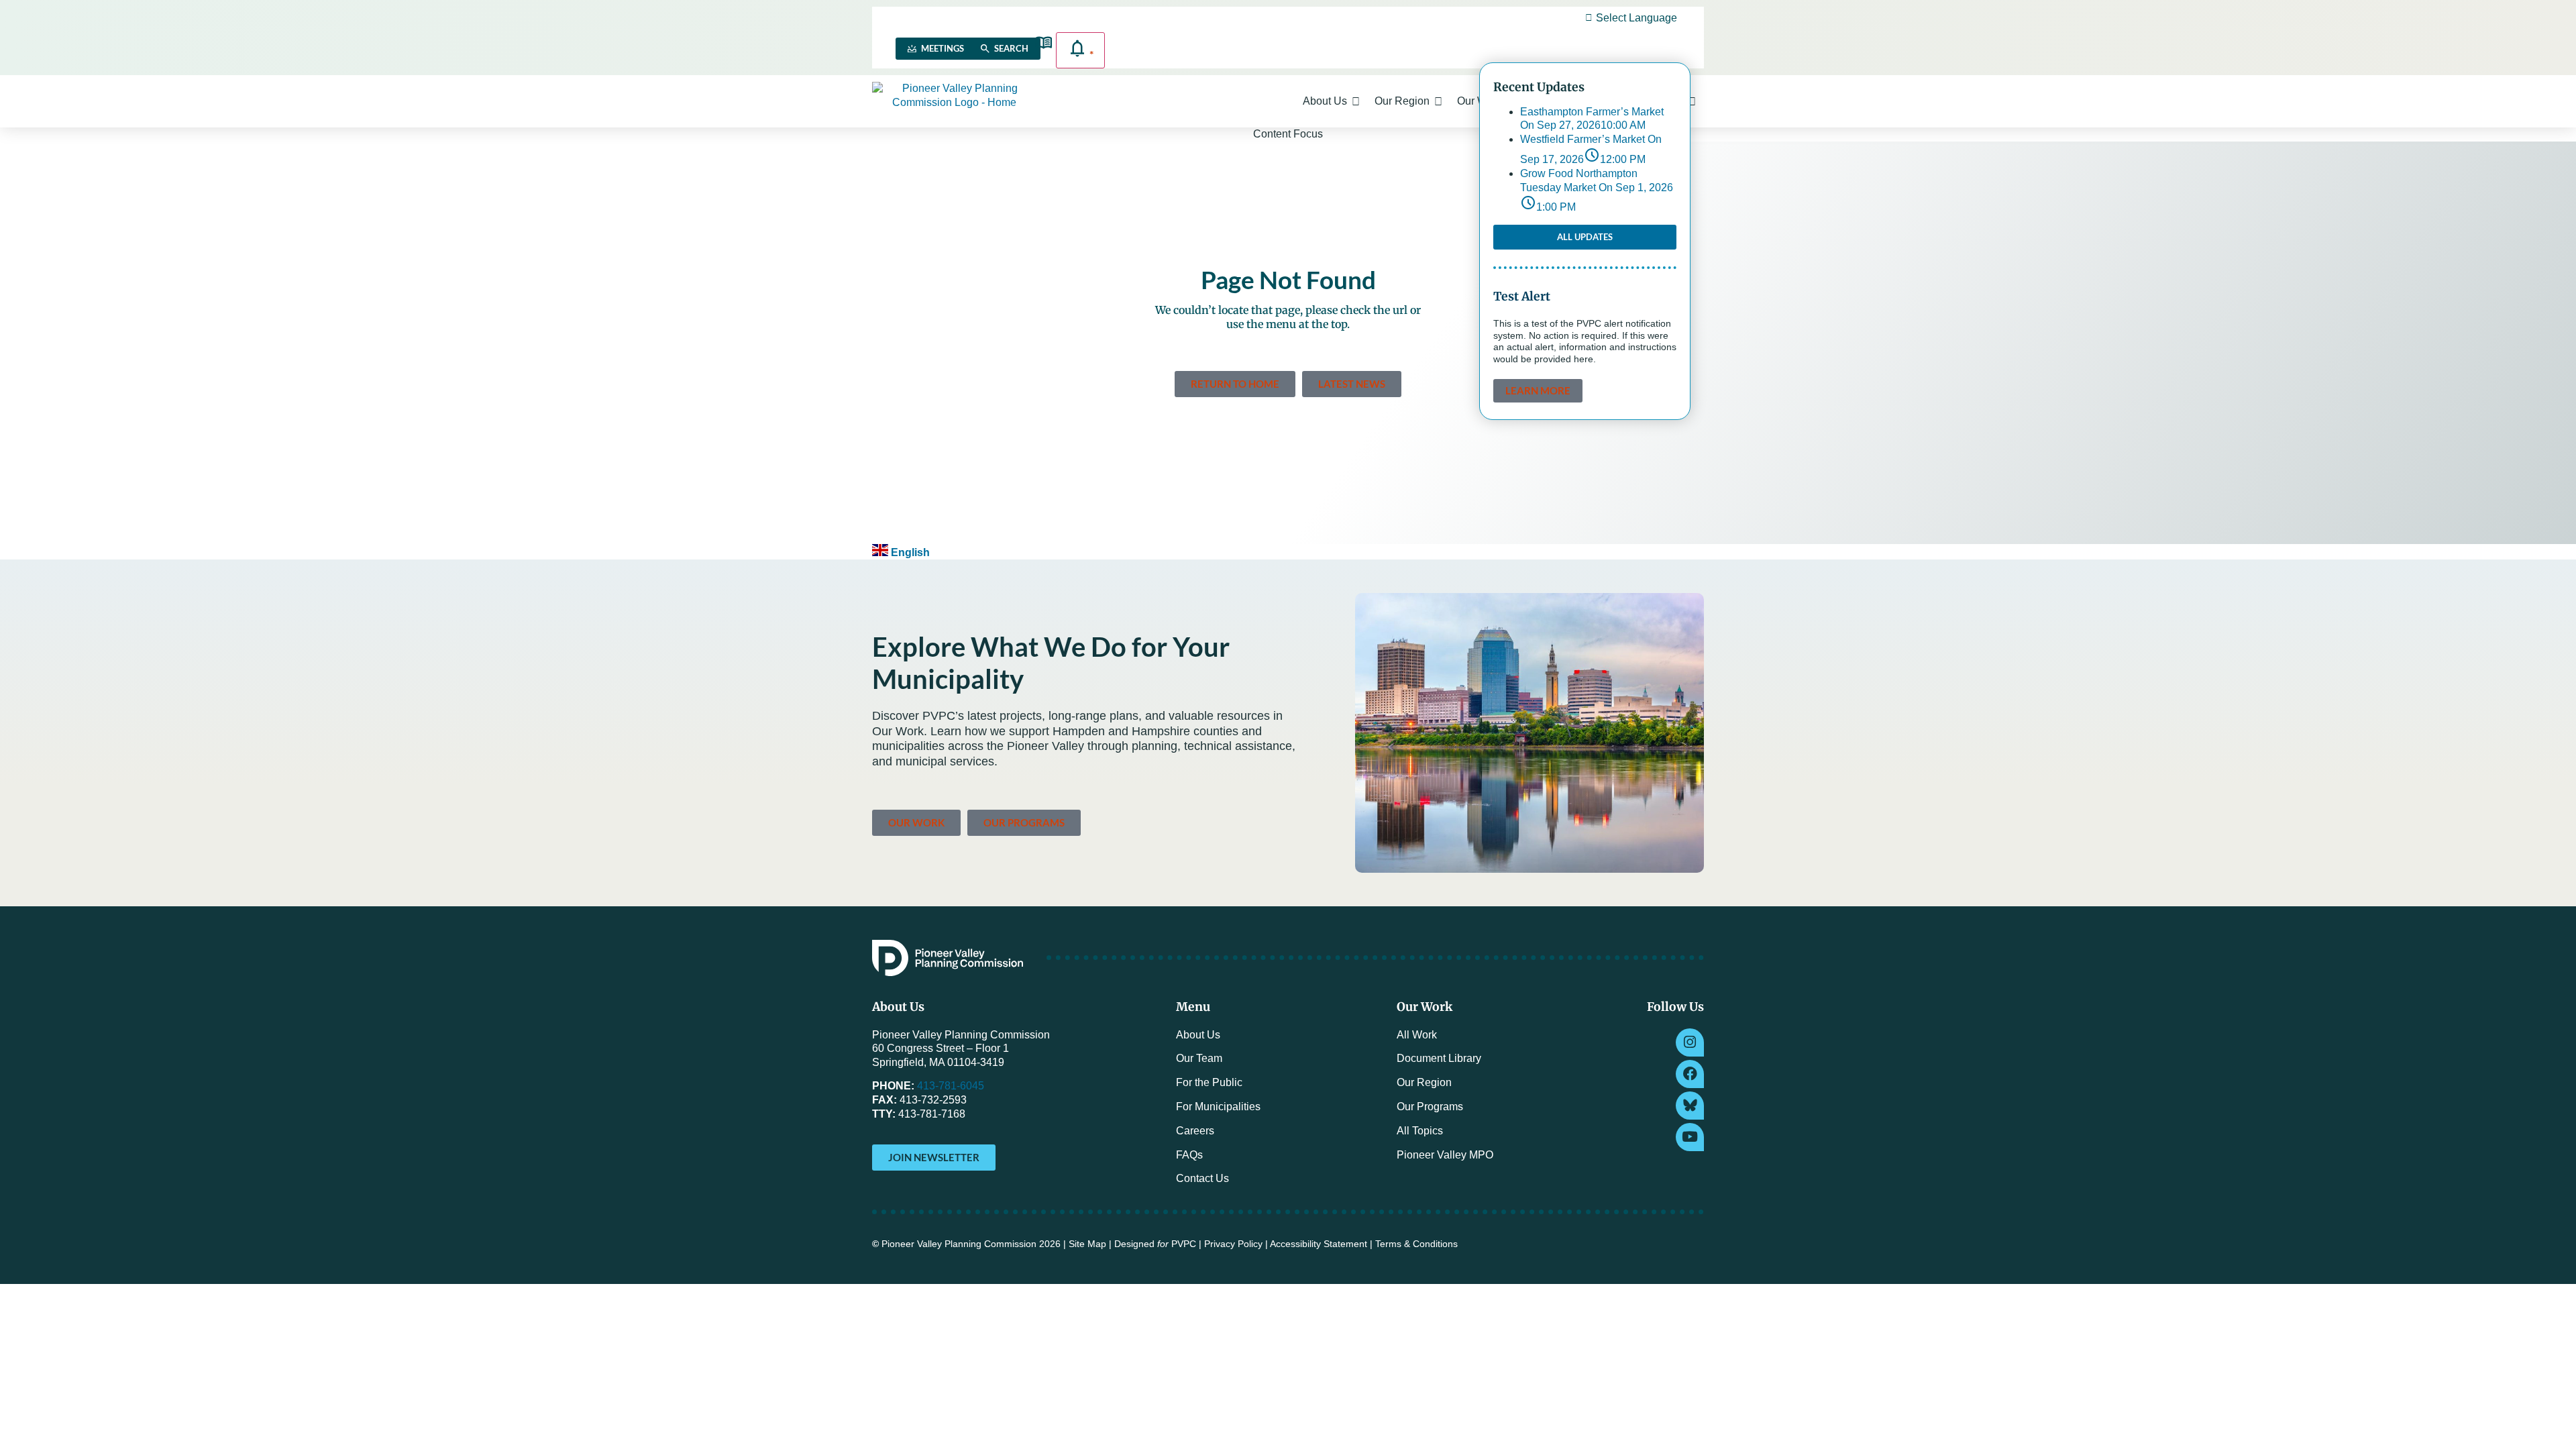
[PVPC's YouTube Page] (1690, 1137)
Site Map (1087, 1244)
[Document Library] (1043, 43)
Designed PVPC (1155, 1244)
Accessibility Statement (1319, 1244)
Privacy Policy (1233, 1244)
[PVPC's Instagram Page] (1690, 1042)
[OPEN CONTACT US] (1692, 101)
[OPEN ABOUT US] (1356, 101)
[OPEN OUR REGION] (1438, 101)
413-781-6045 (951, 1086)
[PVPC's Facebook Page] (1690, 1074)
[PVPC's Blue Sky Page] (1690, 1106)
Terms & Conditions (1416, 1244)
